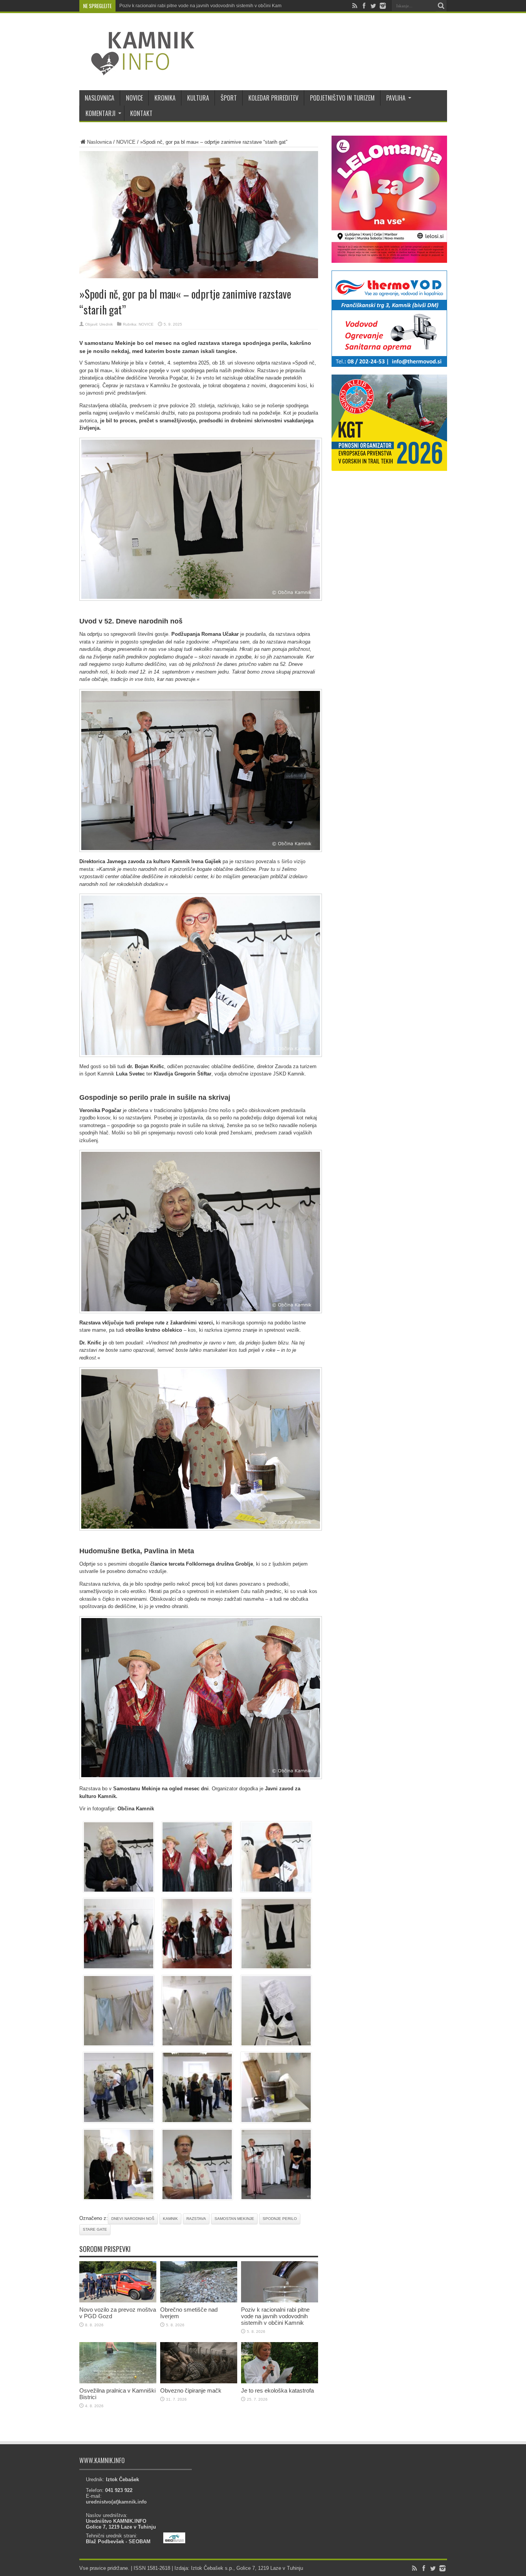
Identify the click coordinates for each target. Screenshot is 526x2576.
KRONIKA (165, 98)
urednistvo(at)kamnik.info (116, 2502)
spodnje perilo (280, 2219)
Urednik (106, 324)
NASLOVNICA (100, 98)
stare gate (95, 2229)
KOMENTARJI (101, 113)
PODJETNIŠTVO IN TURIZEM (342, 98)
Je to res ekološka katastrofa (277, 2390)
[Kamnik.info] (137, 71)
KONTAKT (141, 113)
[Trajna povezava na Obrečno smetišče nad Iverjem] (199, 2301)
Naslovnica (99, 142)
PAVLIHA (396, 98)
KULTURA (198, 98)
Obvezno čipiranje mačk (191, 2390)
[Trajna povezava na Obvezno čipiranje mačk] (199, 2382)
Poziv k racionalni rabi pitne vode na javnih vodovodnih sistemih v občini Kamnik (204, 6)
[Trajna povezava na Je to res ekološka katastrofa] (280, 2382)
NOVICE (134, 98)
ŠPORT (229, 98)
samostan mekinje (234, 2219)
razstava (196, 2219)
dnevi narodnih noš (133, 2219)
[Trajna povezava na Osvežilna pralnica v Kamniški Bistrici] (118, 2382)
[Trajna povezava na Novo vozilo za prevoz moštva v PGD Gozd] (118, 2301)
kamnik (170, 2219)
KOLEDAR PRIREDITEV (273, 98)
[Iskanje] (441, 6)
